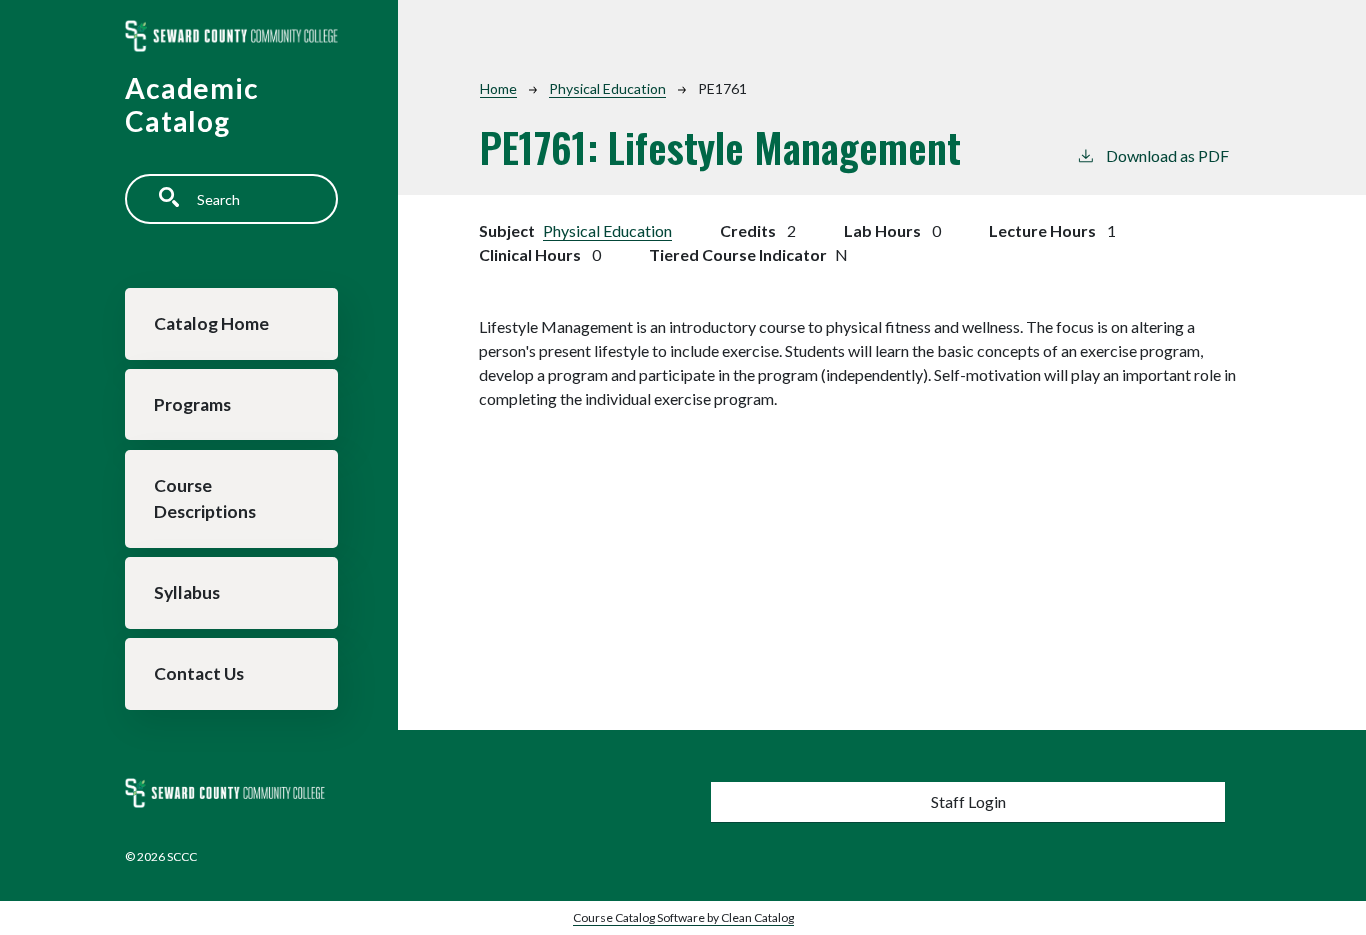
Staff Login (968, 801)
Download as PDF (1167, 155)
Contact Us (199, 673)
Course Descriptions (205, 498)
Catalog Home (211, 323)
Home (498, 88)
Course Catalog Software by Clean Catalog (683, 917)
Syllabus (187, 592)
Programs (192, 404)
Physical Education (607, 88)
